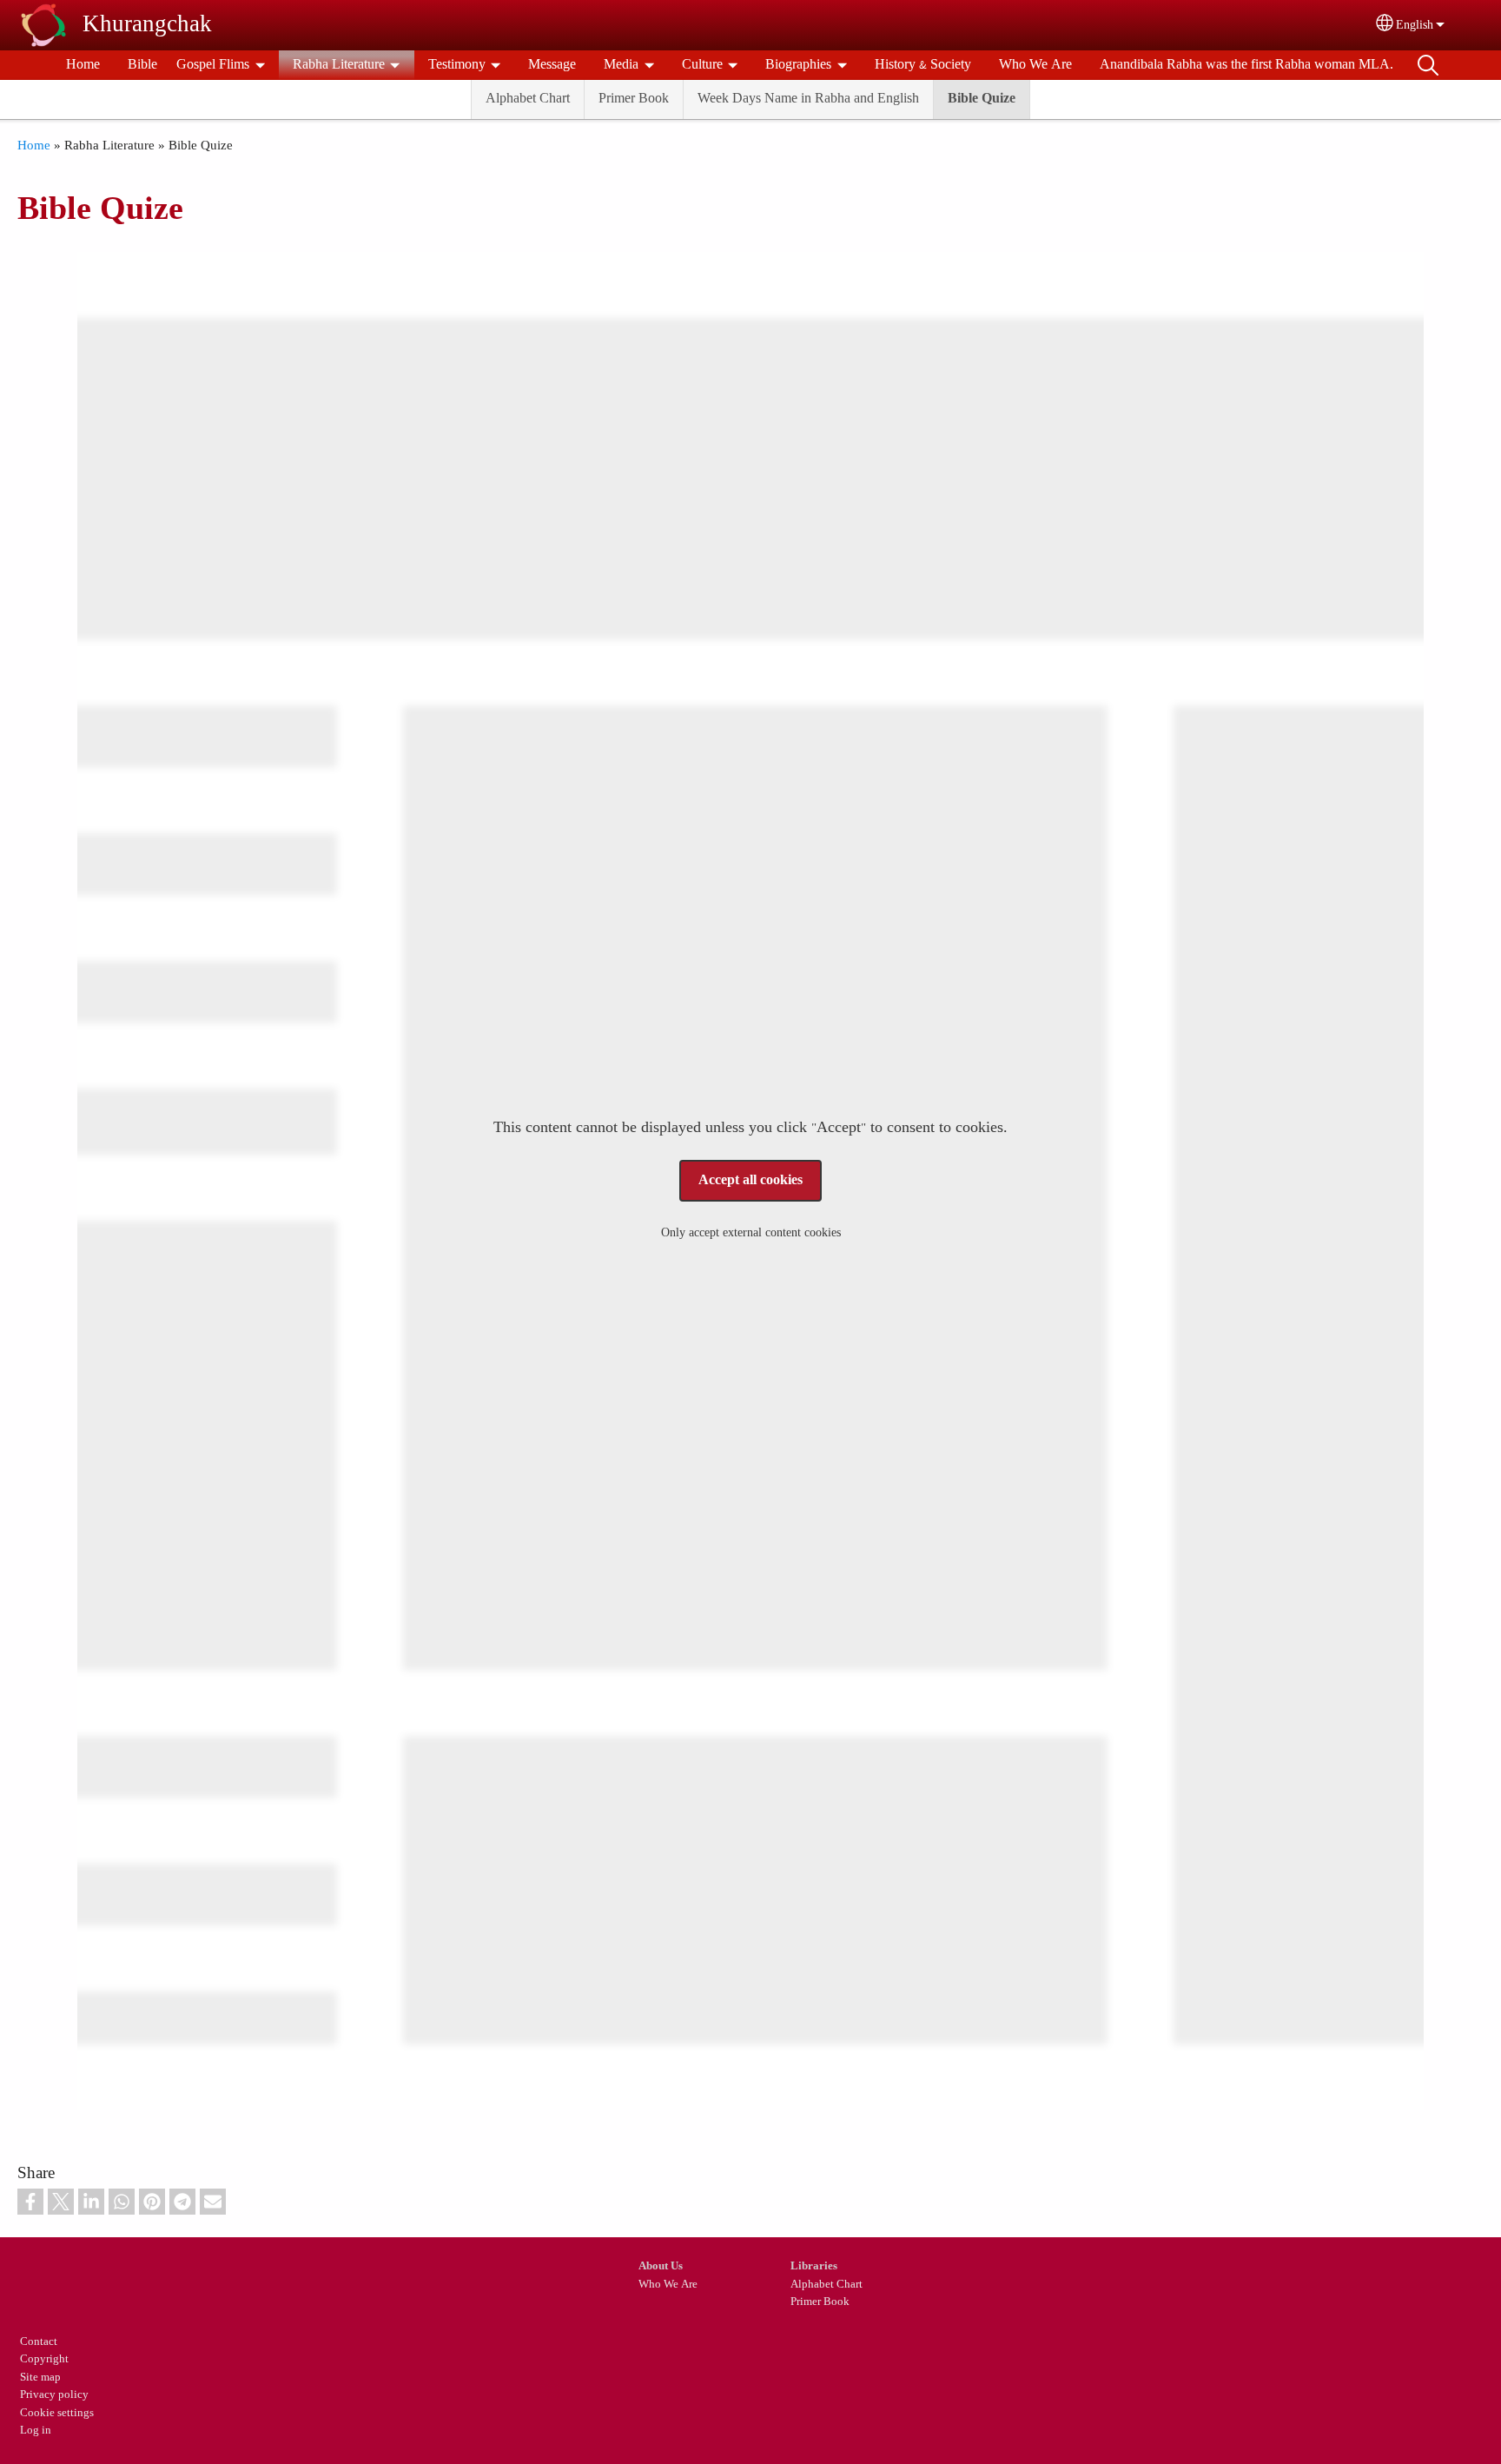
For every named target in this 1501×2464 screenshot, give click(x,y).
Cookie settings (57, 2413)
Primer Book (634, 99)
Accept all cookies (750, 1180)
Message (552, 65)
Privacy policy (54, 2395)
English (1415, 25)
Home (83, 65)
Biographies (798, 65)
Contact (39, 2342)
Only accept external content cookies (751, 1233)
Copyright (44, 2359)
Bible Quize (982, 99)
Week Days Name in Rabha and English (808, 99)
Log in (36, 2431)
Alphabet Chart (528, 99)
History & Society (923, 65)
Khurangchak (147, 25)
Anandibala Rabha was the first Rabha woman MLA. (1246, 65)
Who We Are (1035, 65)
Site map (40, 2378)
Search (1428, 65)
